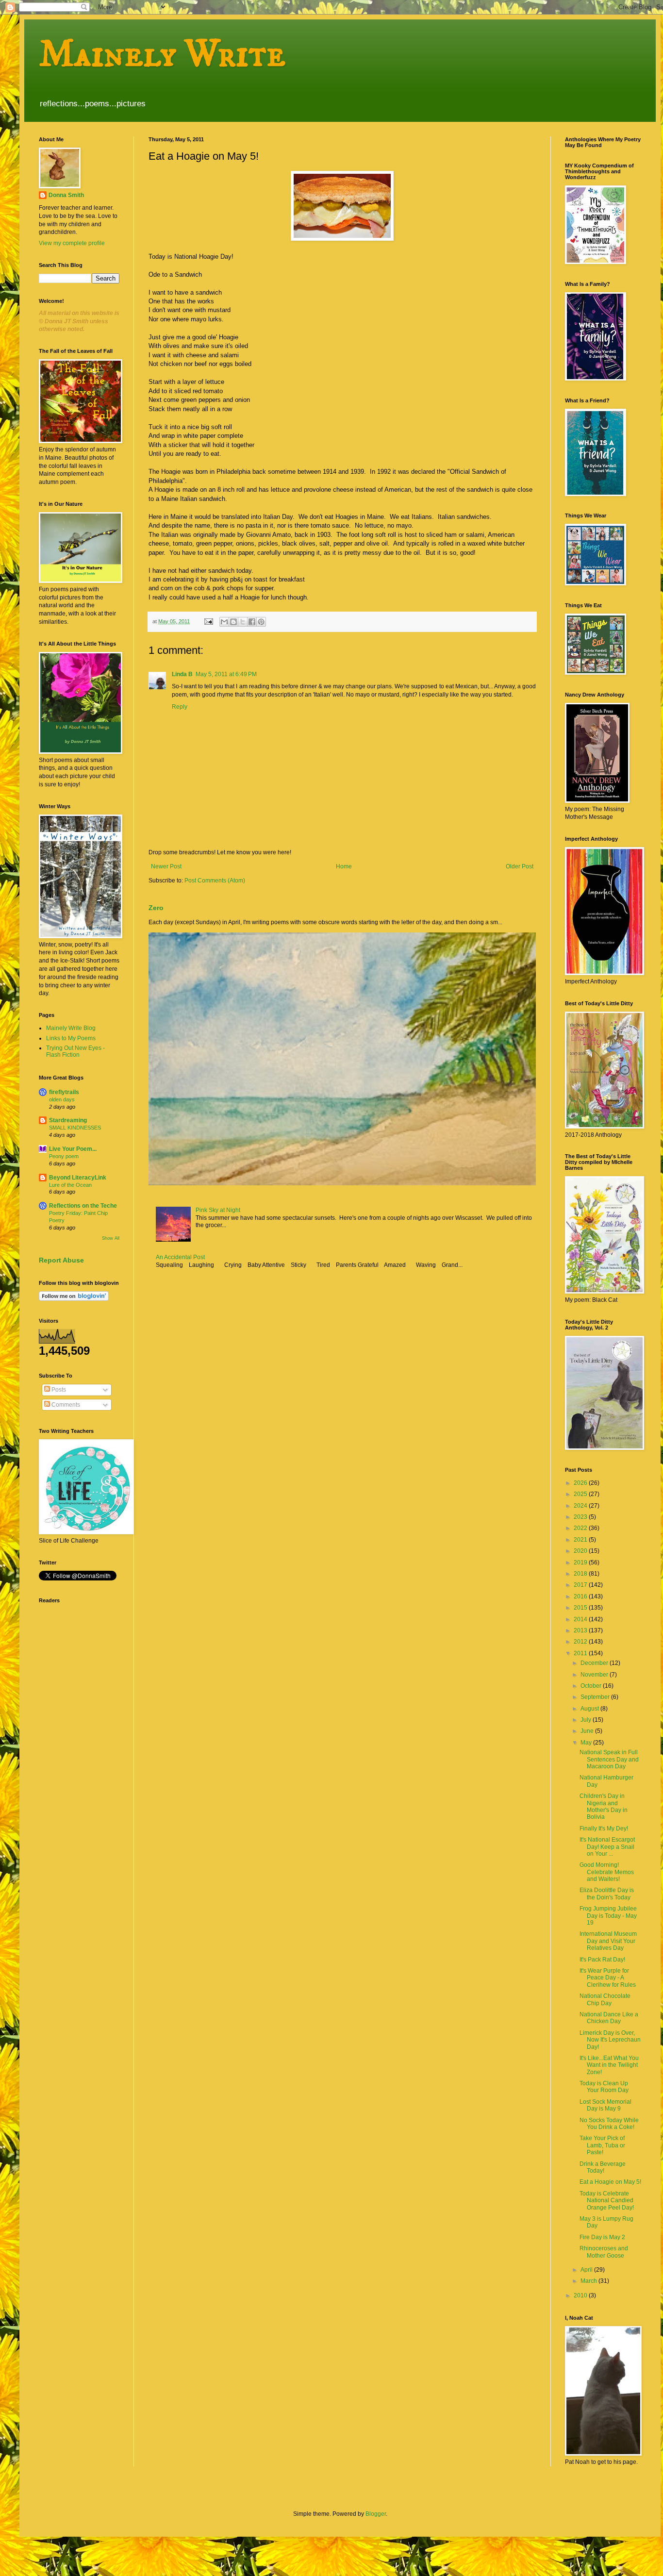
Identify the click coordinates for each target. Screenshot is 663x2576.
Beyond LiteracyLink (78, 1178)
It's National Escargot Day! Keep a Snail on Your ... (607, 1847)
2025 (581, 1494)
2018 (581, 1574)
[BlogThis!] (233, 622)
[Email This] (224, 622)
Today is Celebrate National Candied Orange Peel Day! (607, 2201)
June (588, 1731)
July (587, 1720)
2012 (581, 1642)
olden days (62, 1099)
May (587, 1743)
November (595, 1675)
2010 (581, 2295)
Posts (58, 1390)
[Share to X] (243, 622)
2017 (581, 1585)
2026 (581, 1483)
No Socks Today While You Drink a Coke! (609, 2124)
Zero (156, 908)
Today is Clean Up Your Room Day (604, 2087)
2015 (581, 1608)
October (592, 1686)
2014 (581, 1619)
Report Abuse (61, 1260)
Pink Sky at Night (218, 1210)
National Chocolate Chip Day (605, 1999)
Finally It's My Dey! (604, 1828)
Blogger (376, 2514)
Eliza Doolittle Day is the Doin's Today (607, 1894)
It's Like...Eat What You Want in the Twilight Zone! (609, 2065)
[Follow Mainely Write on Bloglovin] (74, 1299)
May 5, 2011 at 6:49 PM (226, 674)
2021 (581, 1540)
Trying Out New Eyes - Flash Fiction (75, 1051)
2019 (581, 1562)
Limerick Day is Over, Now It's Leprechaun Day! (610, 2040)
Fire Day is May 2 (602, 2237)
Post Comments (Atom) (215, 881)
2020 (581, 1551)
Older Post (520, 866)
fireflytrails (64, 1092)
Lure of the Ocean (70, 1185)
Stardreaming (68, 1120)
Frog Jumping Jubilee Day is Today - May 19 (608, 1916)
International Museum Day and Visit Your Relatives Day (608, 1941)
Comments (65, 1405)
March (589, 2281)
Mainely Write (162, 54)
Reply (180, 707)
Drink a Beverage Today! (603, 2167)
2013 (581, 1630)
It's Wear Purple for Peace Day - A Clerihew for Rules (608, 1978)
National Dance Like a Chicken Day (609, 2018)
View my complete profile (72, 243)
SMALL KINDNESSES (75, 1128)
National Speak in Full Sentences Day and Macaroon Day (609, 1759)
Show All (111, 1238)
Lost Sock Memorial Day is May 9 (605, 2105)
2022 (581, 1528)
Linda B (182, 674)
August (590, 1709)
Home (344, 866)
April (587, 2270)
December (595, 1663)
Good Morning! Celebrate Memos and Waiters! (607, 1872)
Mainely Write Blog (71, 1028)
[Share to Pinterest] (261, 622)
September (596, 1697)
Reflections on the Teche (83, 1206)
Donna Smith (66, 195)
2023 (581, 1517)
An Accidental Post (180, 1257)
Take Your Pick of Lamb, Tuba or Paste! (602, 2145)
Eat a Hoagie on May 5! (610, 2182)
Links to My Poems (71, 1038)
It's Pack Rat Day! (602, 1960)
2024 (581, 1506)
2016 (581, 1596)
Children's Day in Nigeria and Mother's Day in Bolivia (604, 1806)
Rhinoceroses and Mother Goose (604, 2252)
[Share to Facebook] (252, 622)
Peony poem (64, 1156)
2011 (581, 1653)
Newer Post (166, 866)
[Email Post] (208, 621)
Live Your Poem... (73, 1149)
